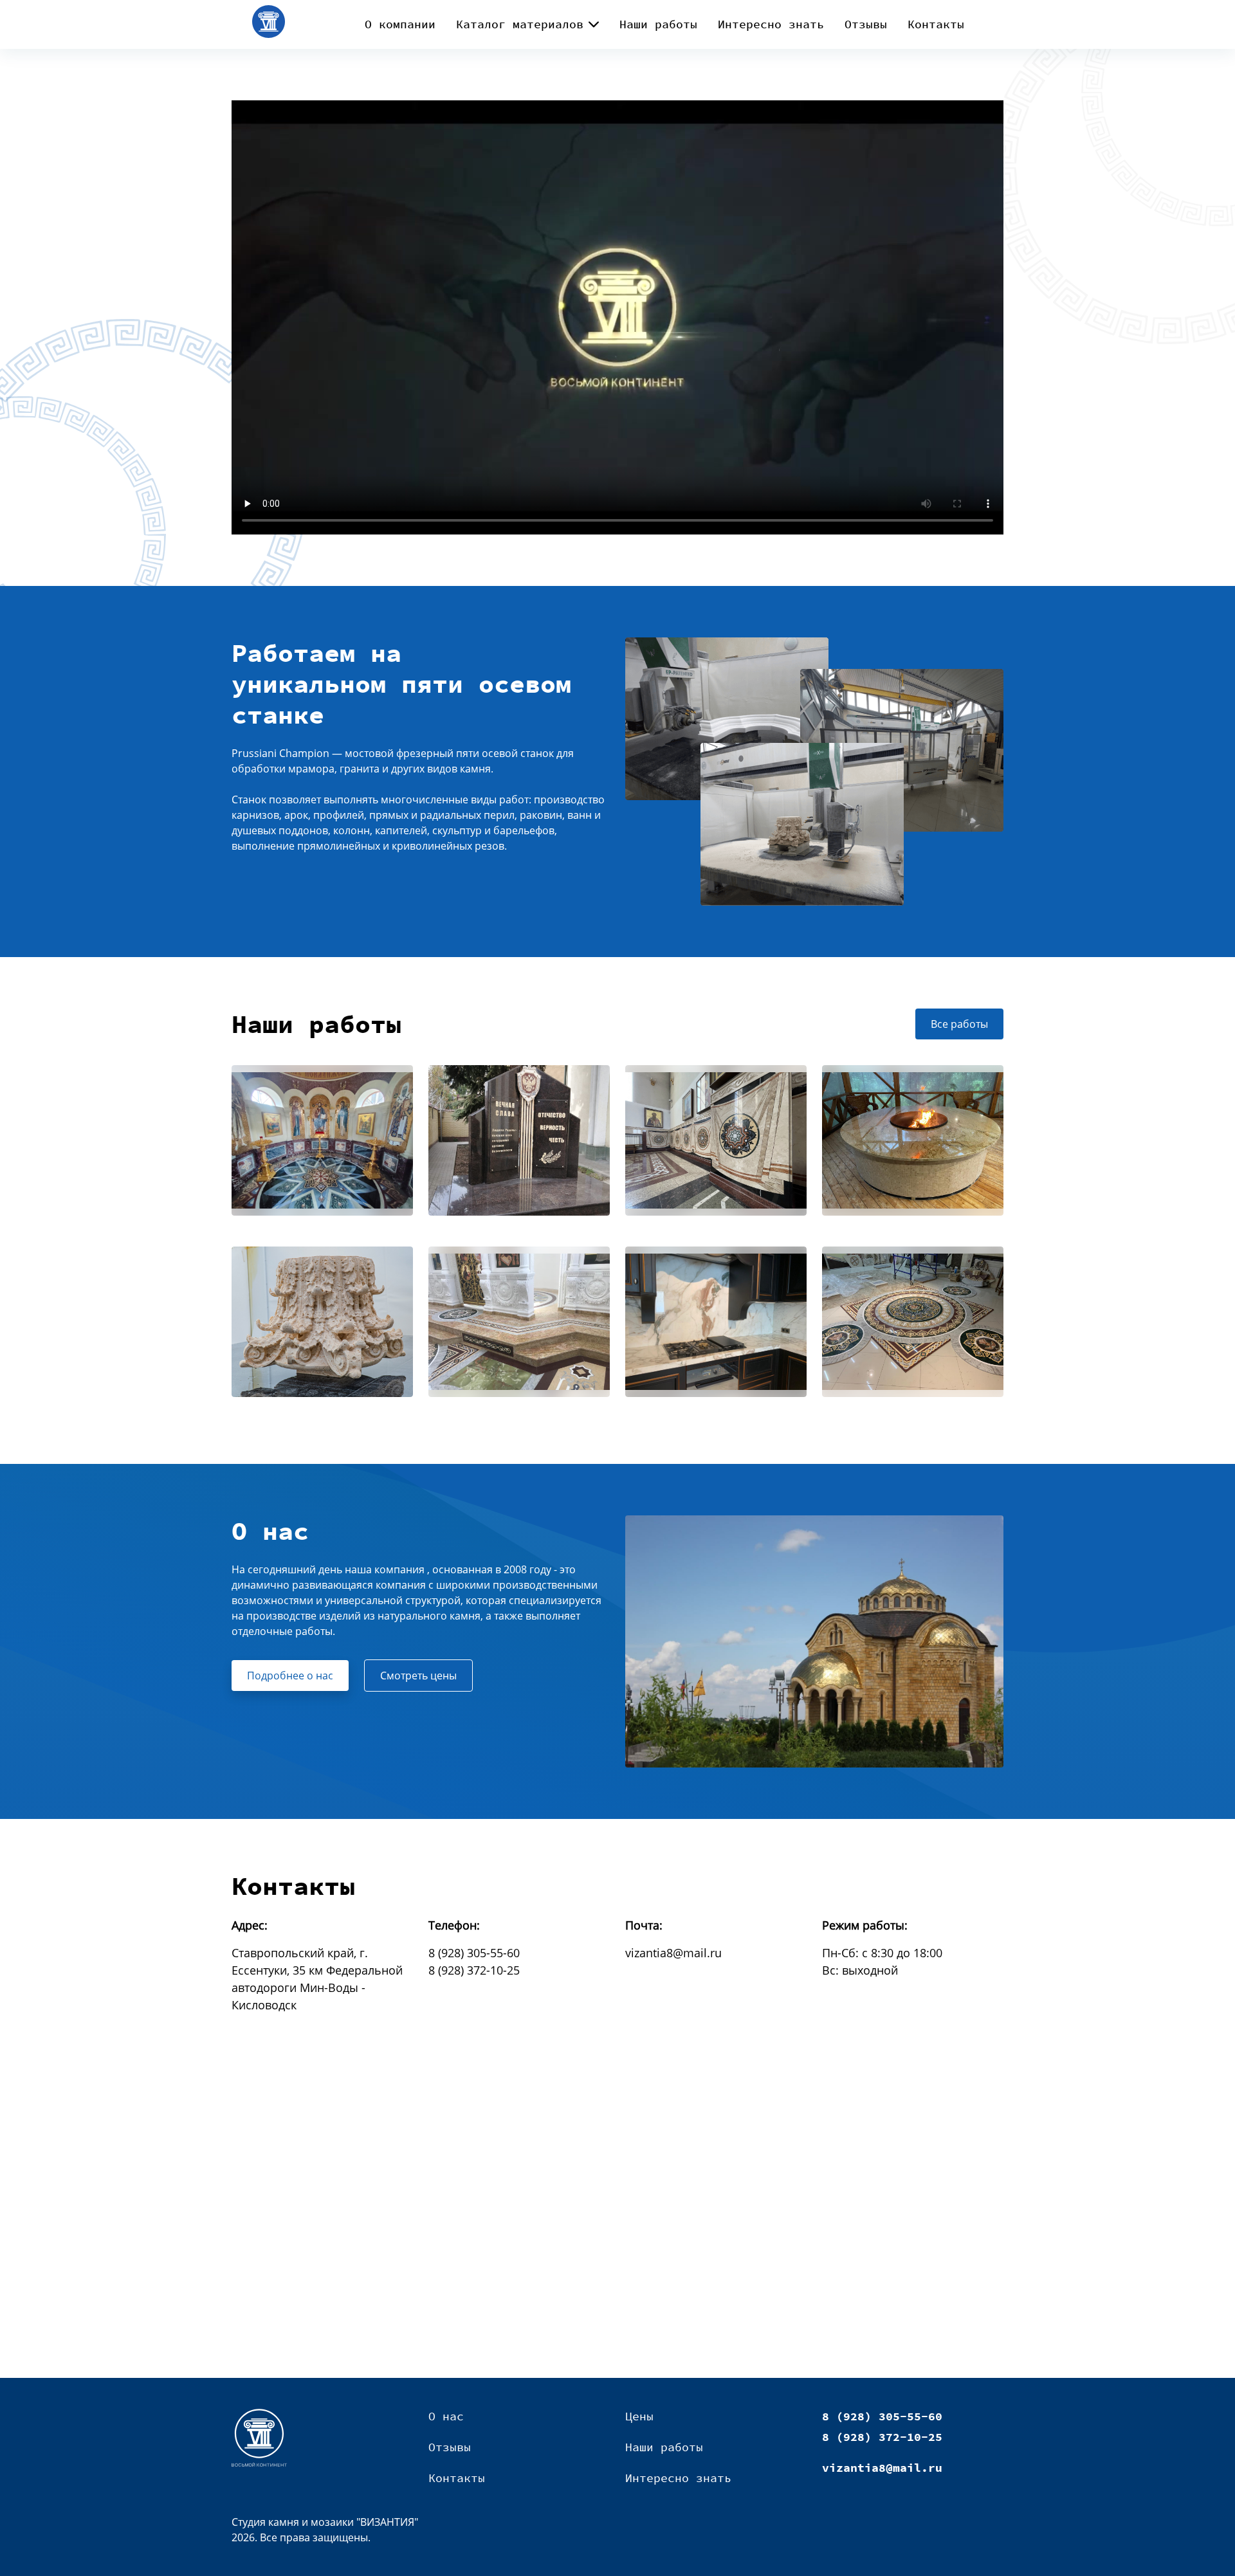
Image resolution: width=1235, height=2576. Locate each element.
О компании (400, 24)
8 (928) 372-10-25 (474, 1970)
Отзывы (866, 24)
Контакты (936, 24)
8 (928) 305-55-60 (474, 1953)
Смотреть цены (418, 1676)
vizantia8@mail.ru (673, 1953)
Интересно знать (771, 24)
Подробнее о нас (290, 1676)
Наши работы (658, 24)
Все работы (959, 1024)
